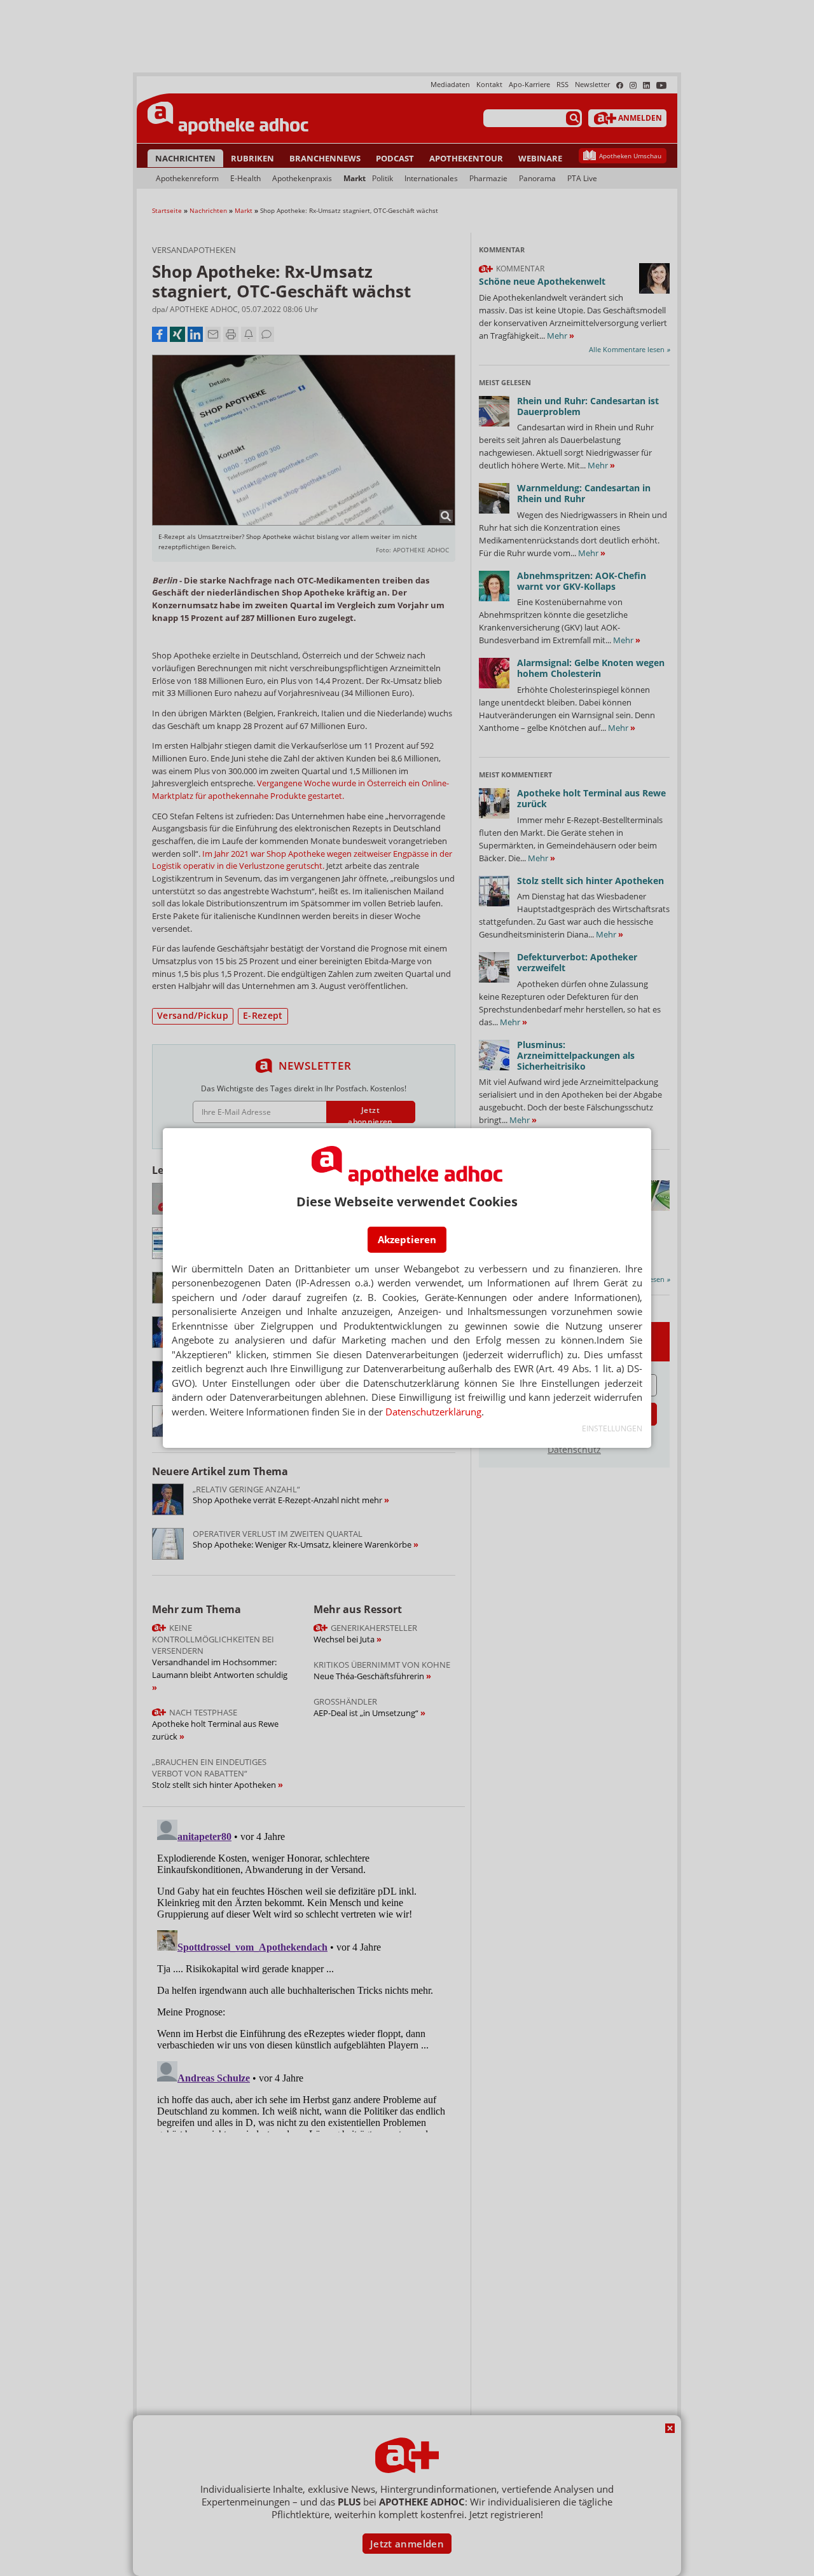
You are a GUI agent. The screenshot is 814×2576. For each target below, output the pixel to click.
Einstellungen (612, 1428)
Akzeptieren (407, 1239)
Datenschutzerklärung (433, 1412)
